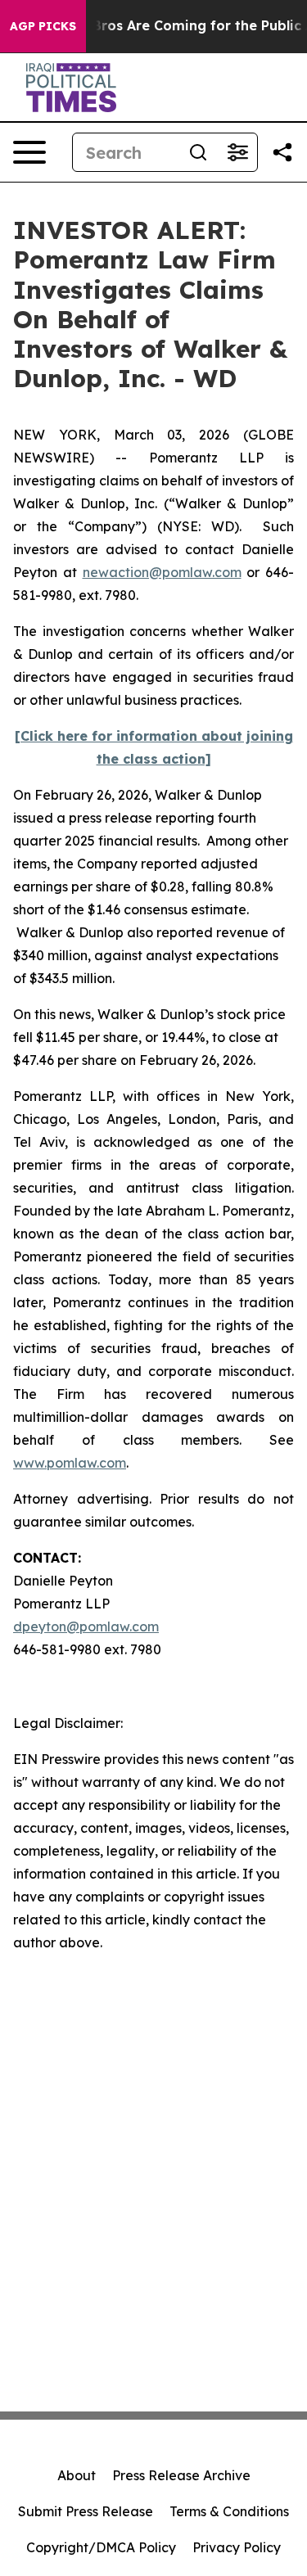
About (77, 2475)
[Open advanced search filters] (237, 152)
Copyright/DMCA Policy (101, 2547)
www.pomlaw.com (70, 1463)
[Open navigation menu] (29, 152)
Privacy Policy (237, 2547)
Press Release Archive (181, 2475)
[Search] (198, 152)
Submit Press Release (86, 2511)
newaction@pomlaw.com (162, 572)
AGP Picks (43, 26)
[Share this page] (282, 152)
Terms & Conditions (229, 2511)
